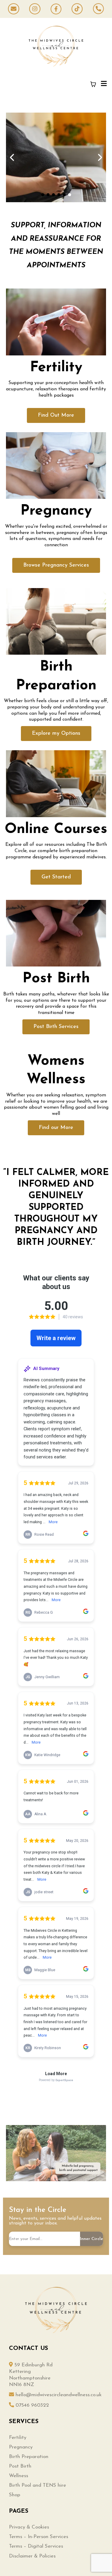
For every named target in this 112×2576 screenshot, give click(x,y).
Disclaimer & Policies (32, 2556)
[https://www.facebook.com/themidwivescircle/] (56, 9)
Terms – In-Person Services (39, 2537)
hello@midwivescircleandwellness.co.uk (59, 2395)
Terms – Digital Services (36, 2546)
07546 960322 (32, 2405)
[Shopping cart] (93, 84)
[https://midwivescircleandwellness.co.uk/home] (56, 46)
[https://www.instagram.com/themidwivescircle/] (35, 9)
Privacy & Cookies (29, 2527)
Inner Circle (92, 2239)
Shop (15, 2495)
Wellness (19, 2476)
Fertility (18, 2438)
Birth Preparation (29, 2457)
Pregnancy (21, 2447)
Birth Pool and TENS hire (37, 2485)
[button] (103, 84)
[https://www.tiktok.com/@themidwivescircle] (77, 9)
